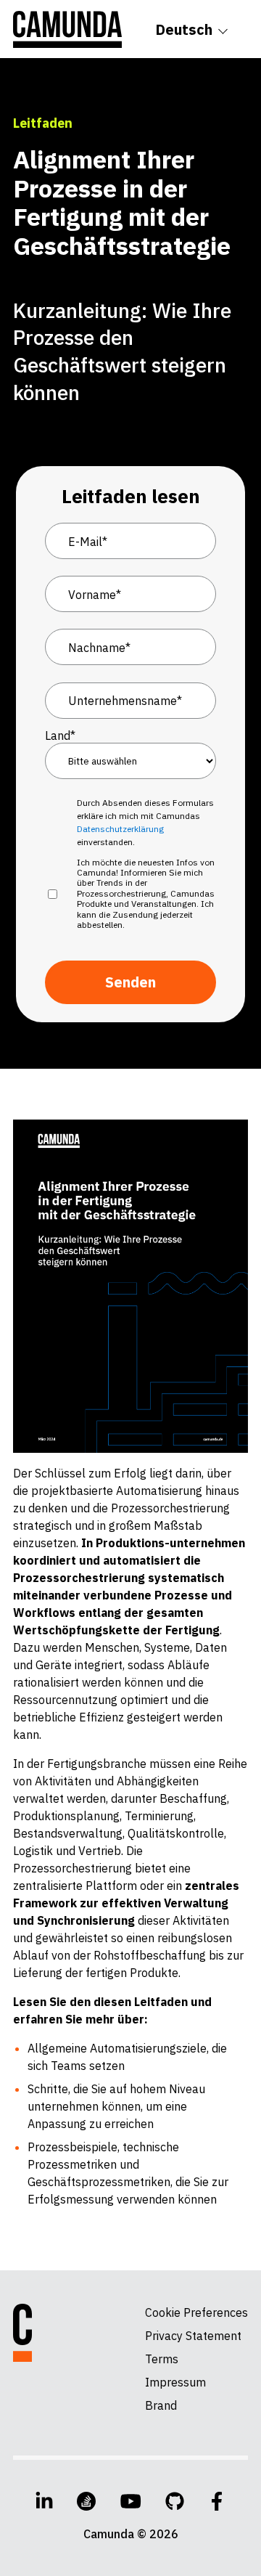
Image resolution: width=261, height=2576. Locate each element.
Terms (162, 2359)
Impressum (175, 2382)
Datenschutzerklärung (120, 829)
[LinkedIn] (44, 2501)
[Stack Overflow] (86, 2501)
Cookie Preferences (196, 2312)
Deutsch (184, 29)
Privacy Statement (193, 2336)
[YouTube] (131, 2501)
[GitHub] (175, 2501)
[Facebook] (217, 2501)
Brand (161, 2405)
